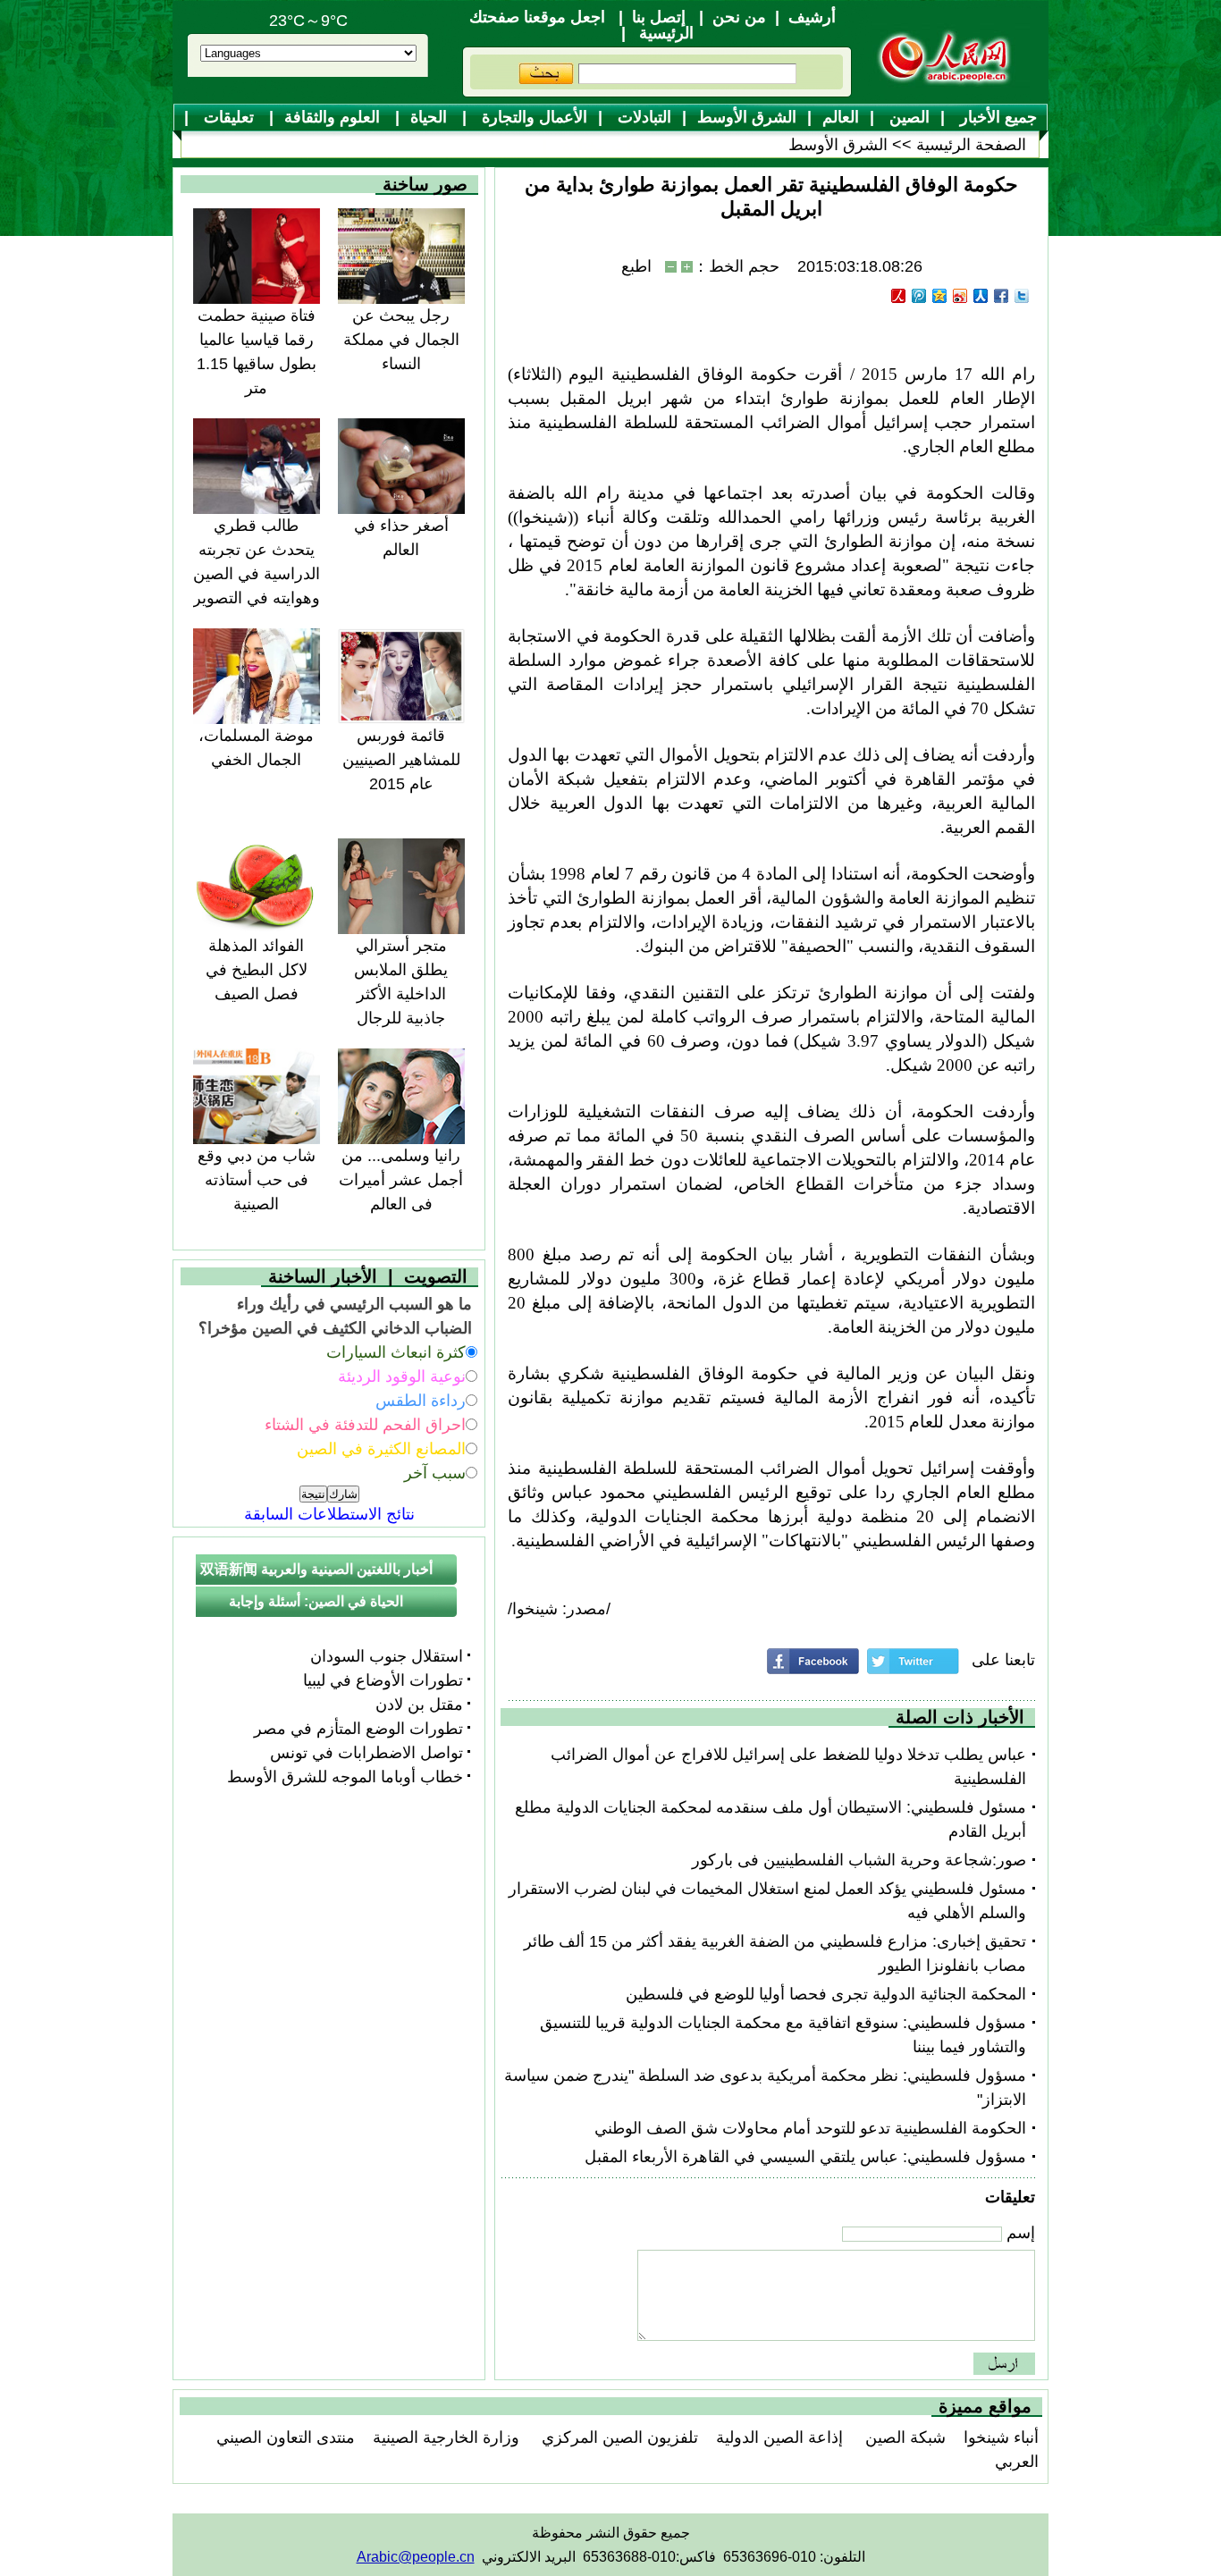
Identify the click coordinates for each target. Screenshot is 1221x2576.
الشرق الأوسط (747, 117)
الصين (907, 117)
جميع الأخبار (996, 117)
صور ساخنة (425, 184)
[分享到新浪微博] (960, 296)
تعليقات (229, 117)
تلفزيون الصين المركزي (618, 2437)
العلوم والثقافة (334, 117)
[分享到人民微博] (899, 296)
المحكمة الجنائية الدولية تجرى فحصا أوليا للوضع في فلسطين (826, 1994)
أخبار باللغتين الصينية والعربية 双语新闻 (316, 1569)
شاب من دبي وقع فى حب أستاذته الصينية (257, 1180)
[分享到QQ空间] (940, 296)
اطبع (636, 266)
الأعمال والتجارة (532, 117)
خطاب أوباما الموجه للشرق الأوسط (345, 1777)
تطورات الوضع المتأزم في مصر (358, 1729)
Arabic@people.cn (416, 2557)
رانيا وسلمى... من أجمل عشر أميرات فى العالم (401, 1180)
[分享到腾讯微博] (919, 296)
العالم (841, 117)
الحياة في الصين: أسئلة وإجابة (316, 1601)
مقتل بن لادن (419, 1705)
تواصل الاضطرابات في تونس (366, 1753)
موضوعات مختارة (619, 146)
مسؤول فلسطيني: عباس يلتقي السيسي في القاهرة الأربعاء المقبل (805, 2157)
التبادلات (642, 117)
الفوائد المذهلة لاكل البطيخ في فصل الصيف (257, 970)
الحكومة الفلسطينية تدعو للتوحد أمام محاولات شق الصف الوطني (810, 2128)
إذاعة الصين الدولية (779, 2437)
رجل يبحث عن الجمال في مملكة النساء (401, 340)
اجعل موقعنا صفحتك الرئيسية (581, 25)
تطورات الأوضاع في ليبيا (383, 1680)
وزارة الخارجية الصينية (446, 2437)
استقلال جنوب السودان (387, 1656)
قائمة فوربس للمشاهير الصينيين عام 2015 (401, 760)
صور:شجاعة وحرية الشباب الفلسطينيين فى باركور (859, 1860)
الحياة (431, 117)
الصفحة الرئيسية (971, 145)
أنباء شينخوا (1001, 2437)
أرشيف (812, 17)
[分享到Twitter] (1022, 296)
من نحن (739, 17)
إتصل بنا (659, 17)
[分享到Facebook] (1002, 296)
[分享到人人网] (981, 296)
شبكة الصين (903, 2437)
